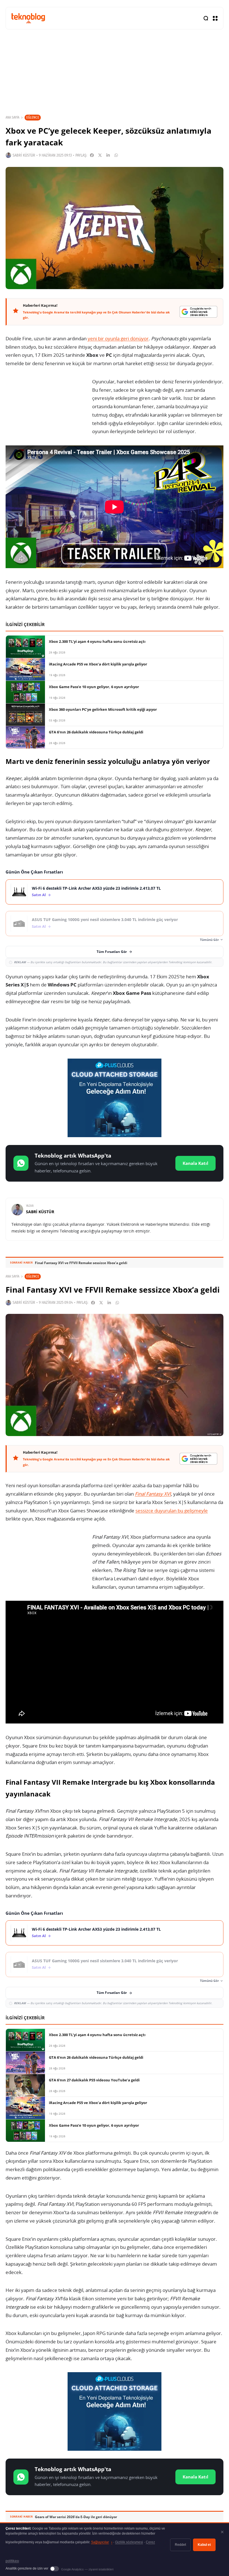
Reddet (180, 2545)
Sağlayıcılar (102, 2542)
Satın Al (39, 895)
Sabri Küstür (24, 155)
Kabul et (204, 2545)
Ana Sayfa (12, 117)
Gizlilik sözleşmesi (129, 2542)
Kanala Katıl (195, 1163)
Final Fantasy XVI (153, 1494)
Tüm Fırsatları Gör (112, 952)
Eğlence (33, 117)
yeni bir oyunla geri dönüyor (118, 338)
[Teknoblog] (28, 18)
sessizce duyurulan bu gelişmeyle (172, 1511)
